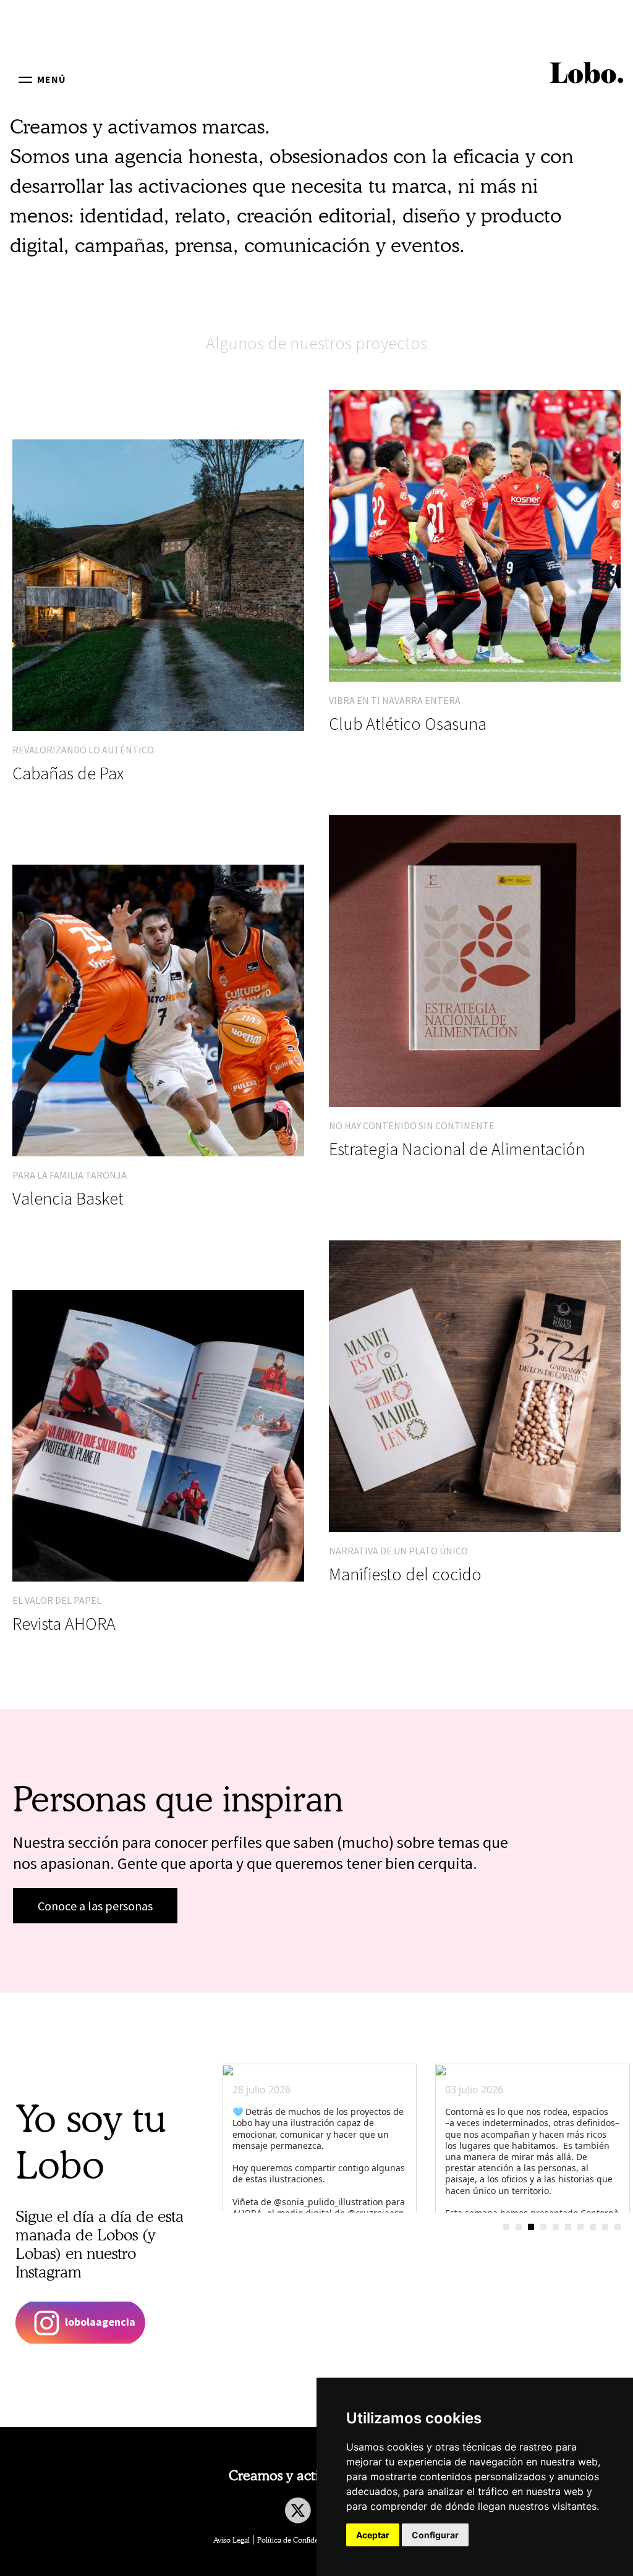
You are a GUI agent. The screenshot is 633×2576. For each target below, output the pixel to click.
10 (618, 2227)
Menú (52, 79)
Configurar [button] (435, 2535)
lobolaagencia (100, 2322)
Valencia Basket (68, 1198)
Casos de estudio (127, 79)
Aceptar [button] (373, 2535)
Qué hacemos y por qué (243, 79)
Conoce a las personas (95, 1906)
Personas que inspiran (437, 79)
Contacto (341, 79)
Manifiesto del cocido (405, 1574)
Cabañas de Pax (68, 773)
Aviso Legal (232, 2540)
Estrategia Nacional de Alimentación (457, 1149)
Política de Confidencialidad (303, 2540)
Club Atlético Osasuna (408, 724)
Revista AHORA (64, 1624)
